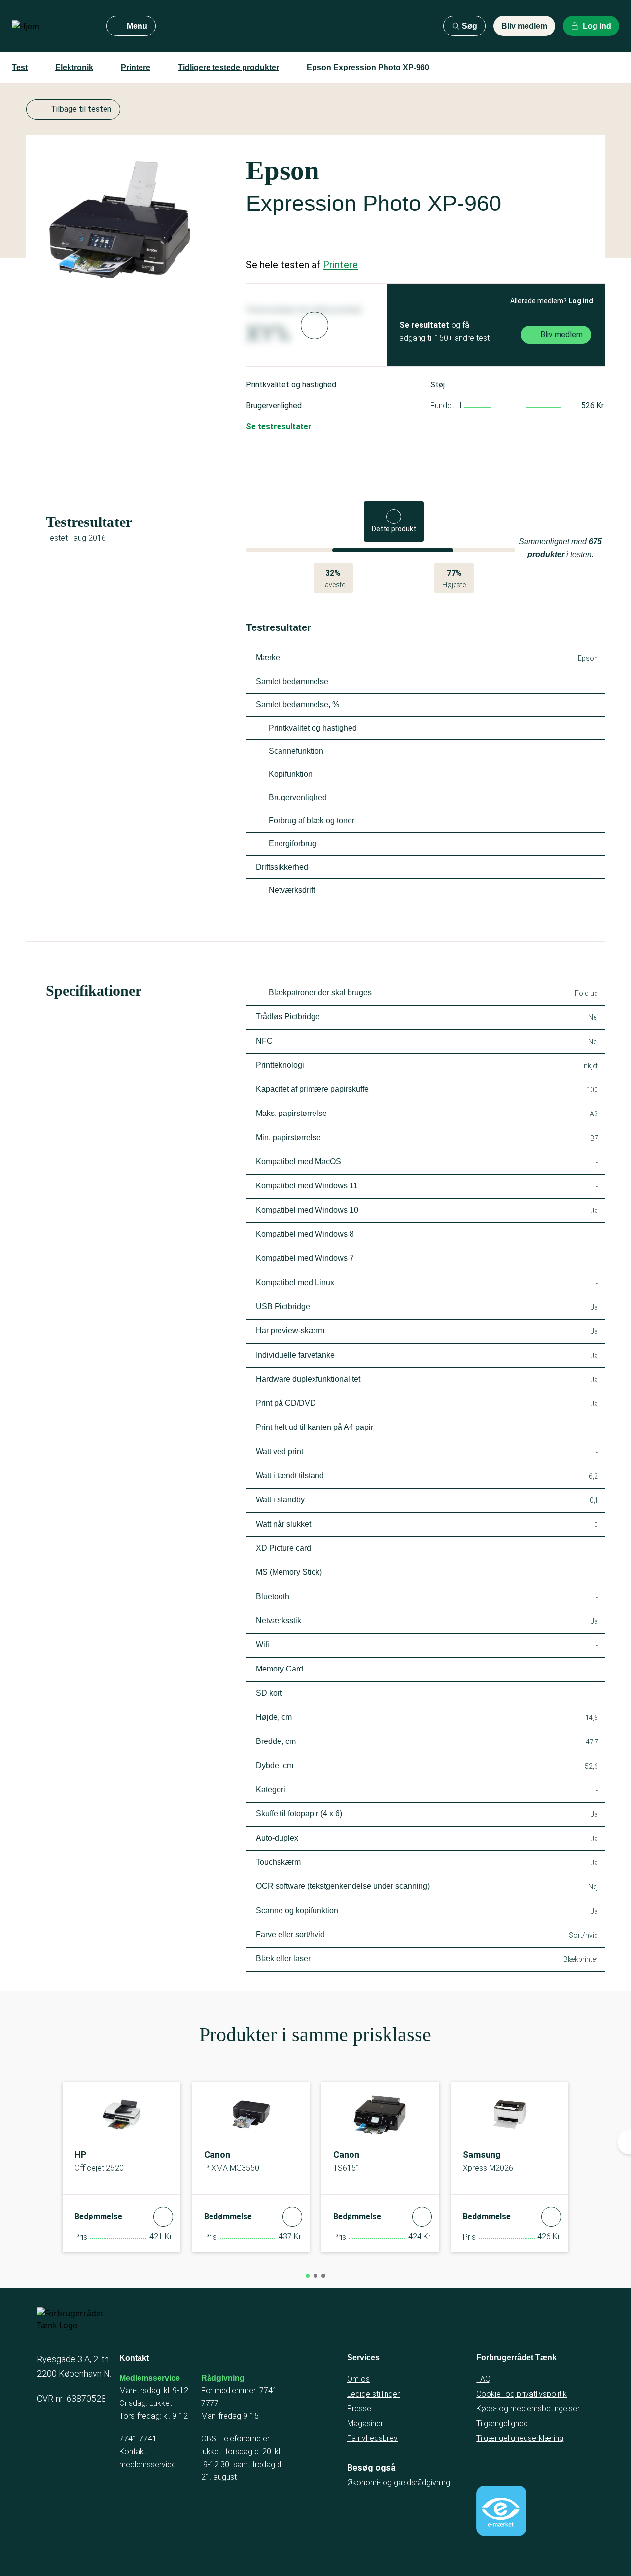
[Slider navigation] (308, 2276)
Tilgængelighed (502, 2423)
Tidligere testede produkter (228, 67)
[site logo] (51, 26)
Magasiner (365, 2423)
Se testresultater (279, 427)
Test (20, 67)
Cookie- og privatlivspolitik (522, 2394)
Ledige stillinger (373, 2394)
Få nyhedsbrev (372, 2438)
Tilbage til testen (81, 109)
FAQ (483, 2379)
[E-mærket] (501, 2511)
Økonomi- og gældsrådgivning (399, 2483)
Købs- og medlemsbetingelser (528, 2409)
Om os (358, 2379)
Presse (359, 2409)
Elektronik (74, 67)
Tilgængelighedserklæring (520, 2438)
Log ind (581, 301)
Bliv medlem (524, 26)
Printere (136, 67)
